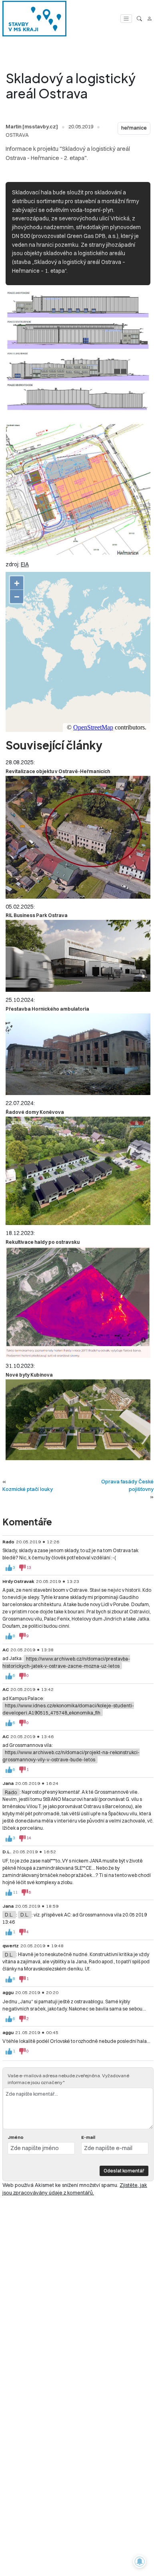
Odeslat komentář (124, 2171)
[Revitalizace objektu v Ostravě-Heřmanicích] (78, 837)
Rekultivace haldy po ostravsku (43, 1242)
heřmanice (134, 128)
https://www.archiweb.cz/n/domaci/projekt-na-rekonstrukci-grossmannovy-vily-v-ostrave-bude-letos (71, 1756)
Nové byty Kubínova (29, 1375)
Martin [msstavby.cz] (32, 126)
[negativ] (22, 1568)
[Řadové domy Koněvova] (78, 1171)
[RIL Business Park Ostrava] (78, 956)
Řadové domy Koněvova (35, 1112)
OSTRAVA (17, 135)
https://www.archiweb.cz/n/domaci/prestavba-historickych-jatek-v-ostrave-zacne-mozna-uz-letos (66, 1662)
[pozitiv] (9, 1568)
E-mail (88, 2137)
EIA (25, 564)
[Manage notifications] (140, 2562)
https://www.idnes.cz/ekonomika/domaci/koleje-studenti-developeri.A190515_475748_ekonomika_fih (68, 1709)
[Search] (139, 19)
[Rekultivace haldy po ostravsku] (78, 1302)
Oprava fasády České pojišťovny (127, 1485)
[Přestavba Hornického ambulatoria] (78, 1054)
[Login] (149, 19)
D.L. (9, 1915)
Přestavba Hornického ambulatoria (47, 1009)
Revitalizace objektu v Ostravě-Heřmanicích (58, 771)
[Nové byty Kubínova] (78, 1420)
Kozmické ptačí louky (28, 1489)
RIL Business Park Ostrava (37, 915)
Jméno (16, 2137)
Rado (11, 1792)
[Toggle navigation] (126, 19)
